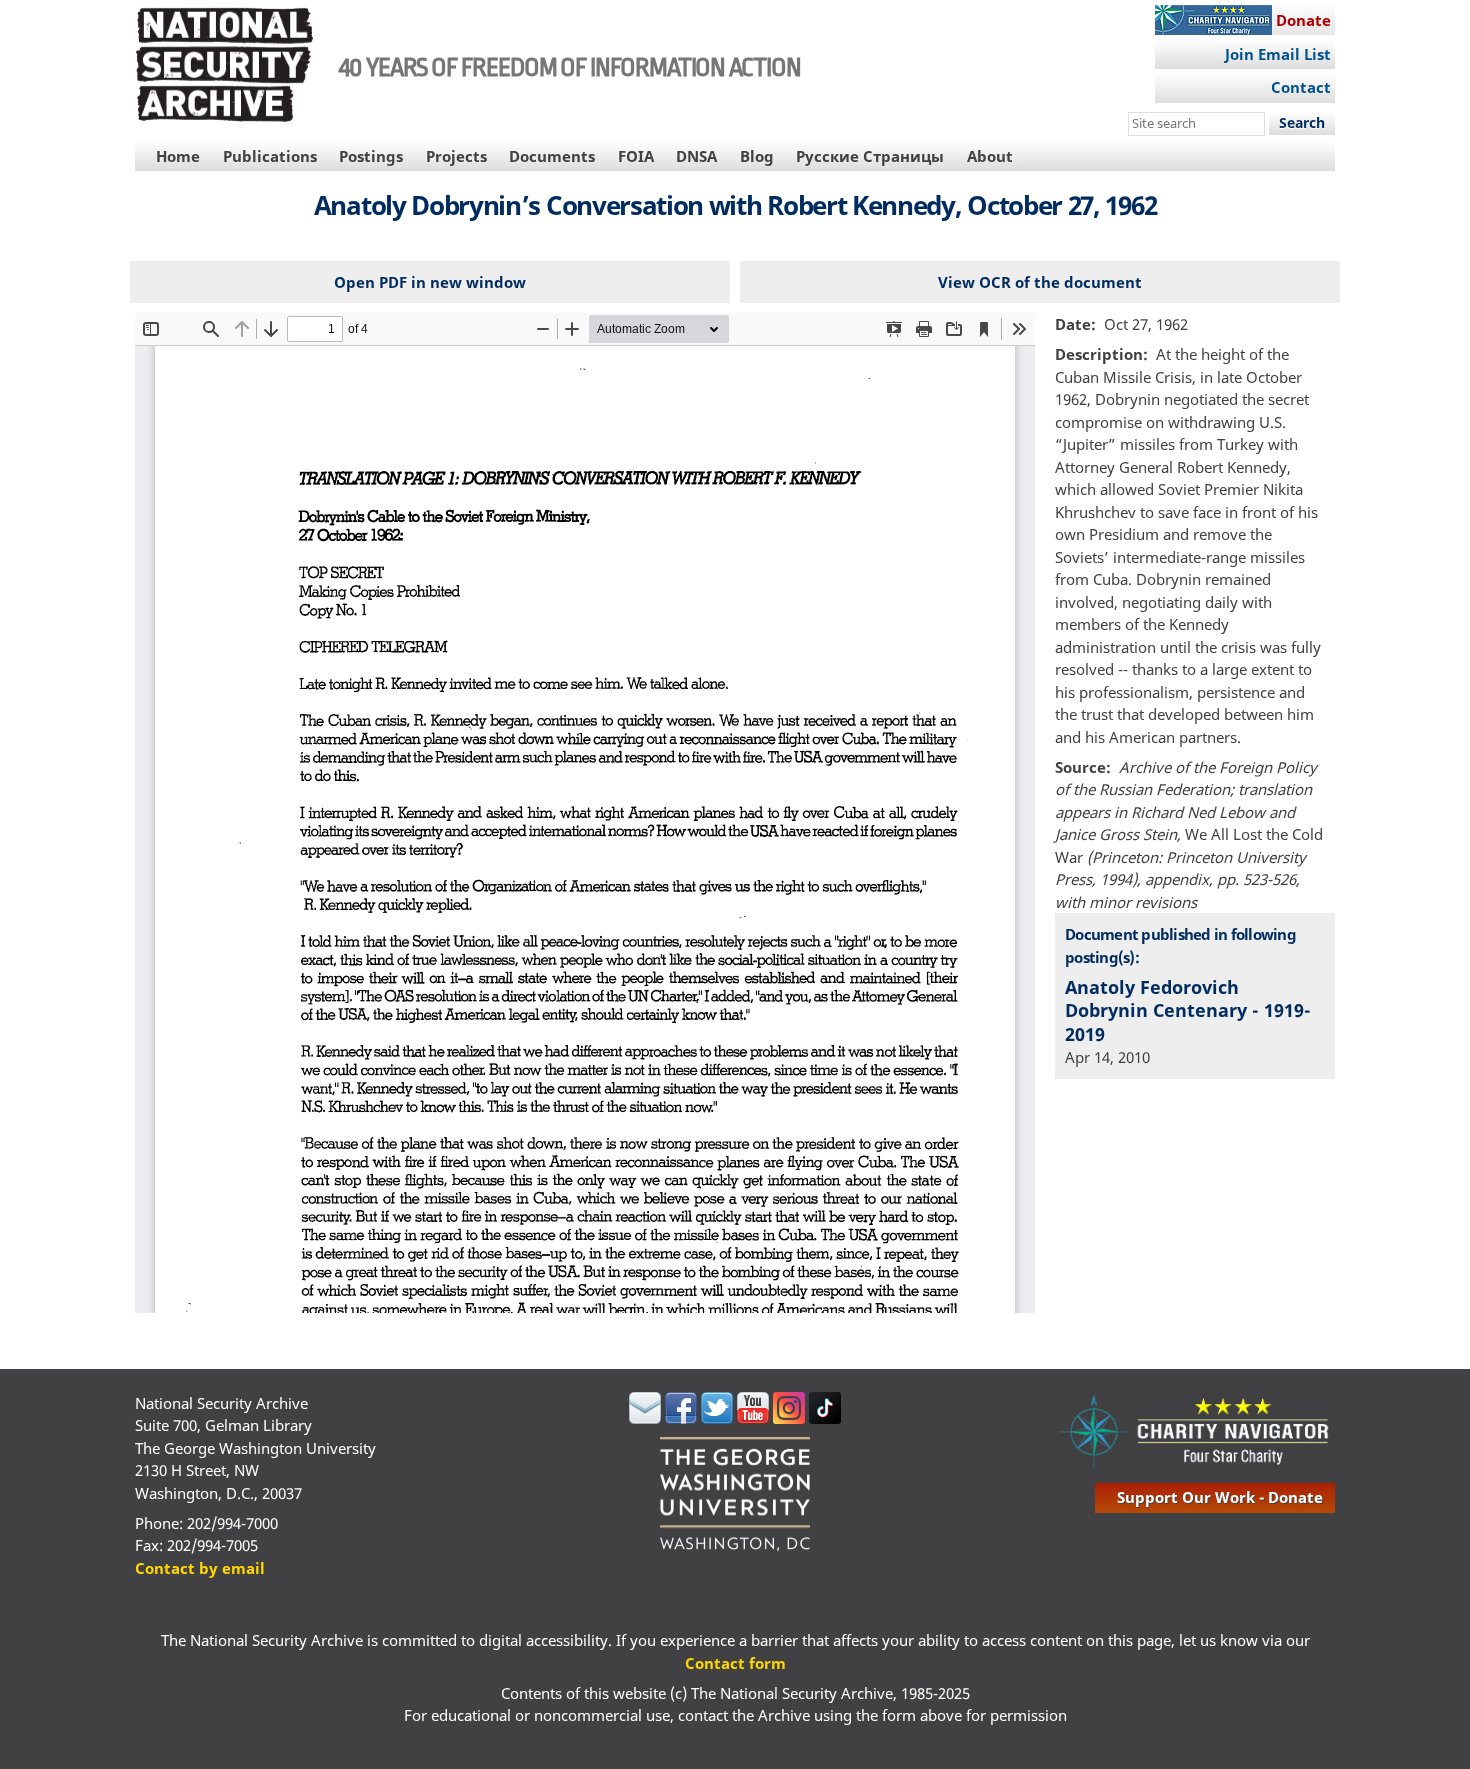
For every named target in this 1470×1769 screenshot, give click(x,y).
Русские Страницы (870, 156)
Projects (456, 156)
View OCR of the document (1040, 282)
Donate (1303, 20)
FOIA (636, 156)
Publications (270, 156)
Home (178, 156)
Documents (552, 156)
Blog (757, 156)
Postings (371, 156)
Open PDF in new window (430, 282)
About (990, 156)
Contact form (735, 1663)
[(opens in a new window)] (645, 1418)
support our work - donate (1220, 1497)
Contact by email (200, 1568)
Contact (1301, 87)
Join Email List (1278, 54)
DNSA (696, 156)
